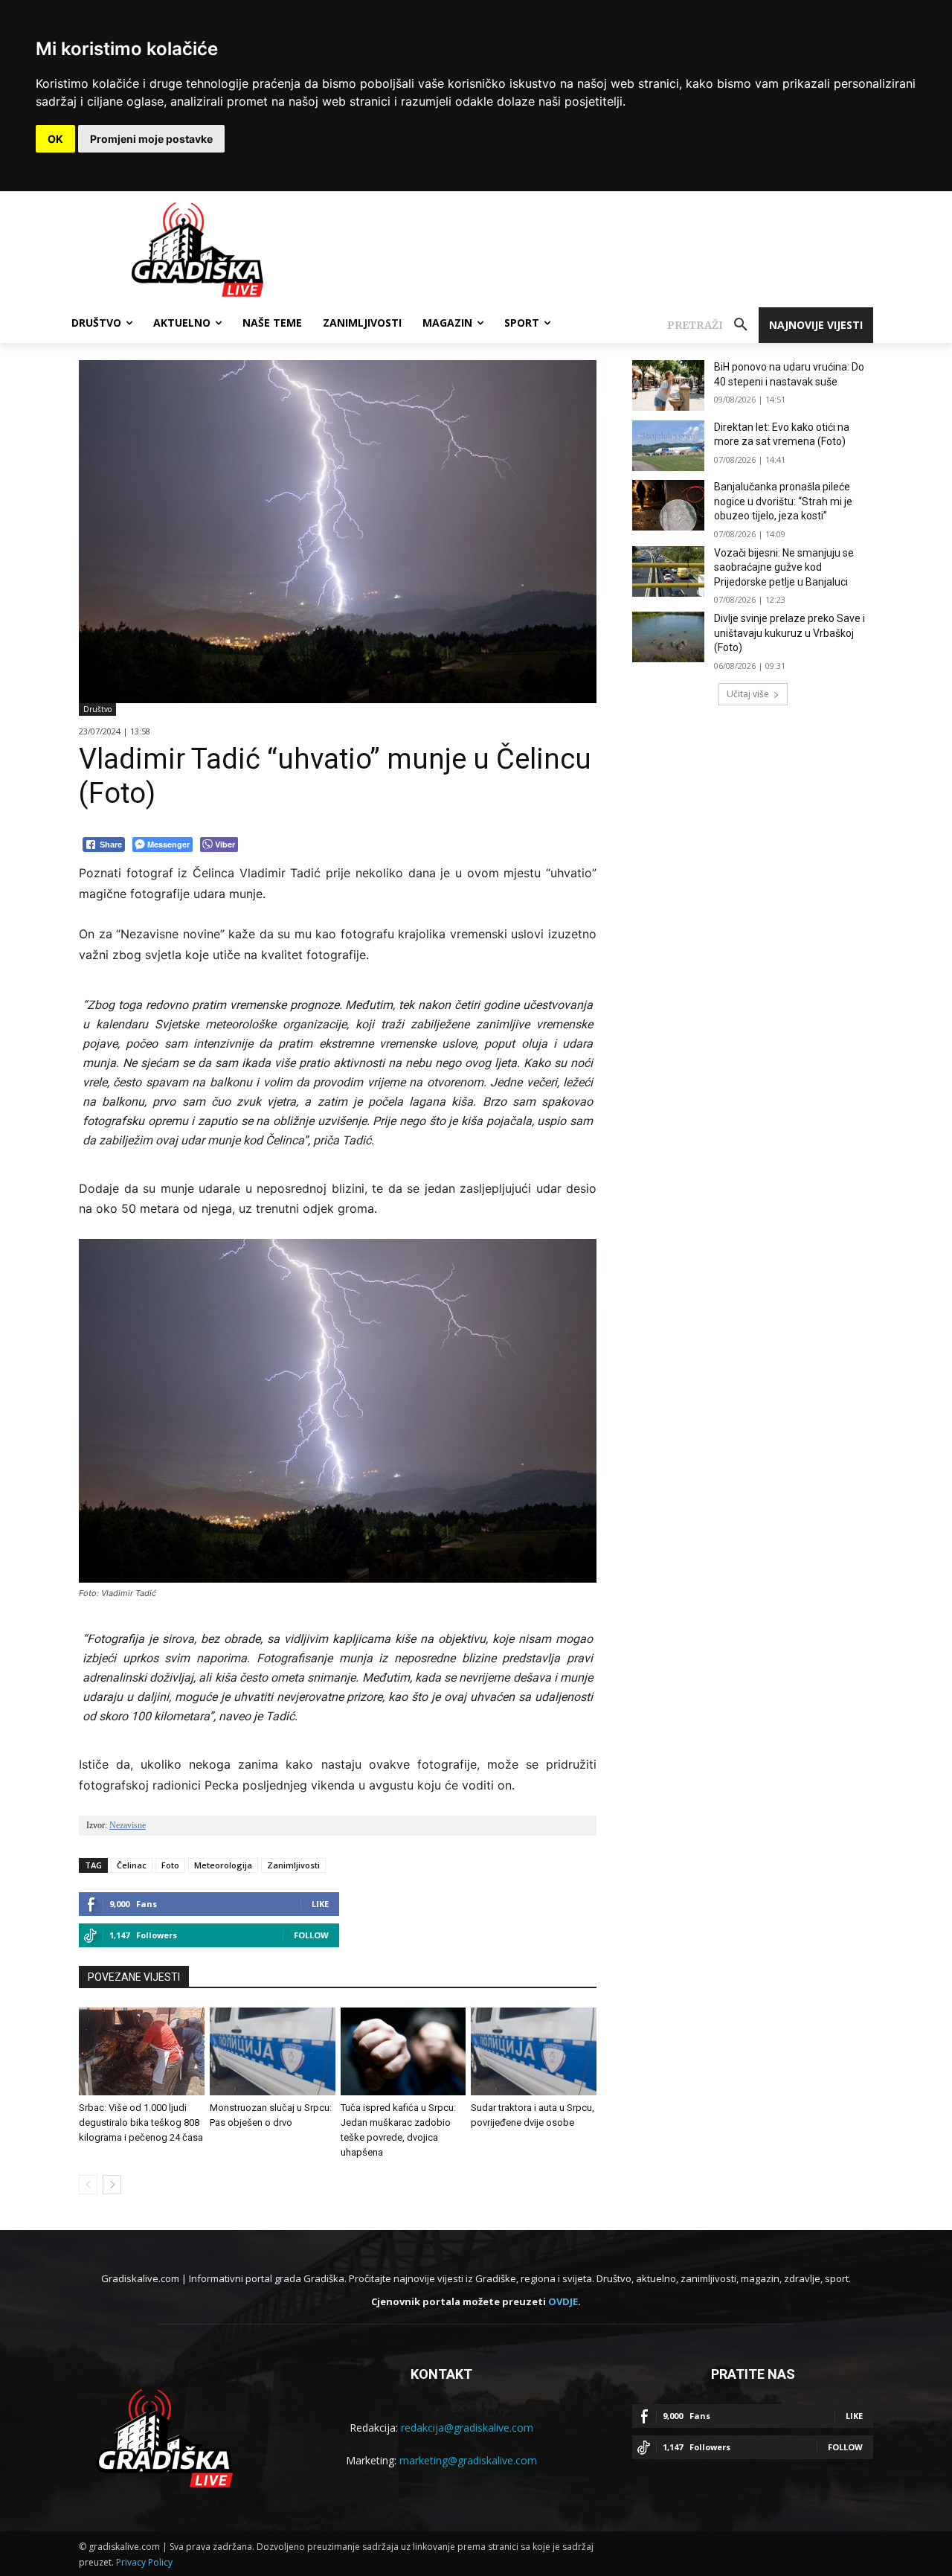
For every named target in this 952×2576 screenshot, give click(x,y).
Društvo (97, 709)
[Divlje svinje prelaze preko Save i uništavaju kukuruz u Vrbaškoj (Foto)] (668, 637)
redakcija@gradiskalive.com (467, 2428)
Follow (311, 1935)
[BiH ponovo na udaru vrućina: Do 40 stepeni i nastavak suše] (668, 385)
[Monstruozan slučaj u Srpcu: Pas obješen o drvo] (273, 2051)
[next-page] (112, 2185)
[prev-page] (88, 2185)
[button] (713, 325)
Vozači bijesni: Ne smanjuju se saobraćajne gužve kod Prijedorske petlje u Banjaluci (784, 567)
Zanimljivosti (293, 1865)
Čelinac (132, 1865)
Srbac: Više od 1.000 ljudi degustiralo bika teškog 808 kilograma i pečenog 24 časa (141, 2122)
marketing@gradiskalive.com (468, 2460)
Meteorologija (223, 1865)
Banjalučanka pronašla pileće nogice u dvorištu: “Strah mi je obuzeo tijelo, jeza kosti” (783, 501)
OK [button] (55, 139)
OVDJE (563, 2301)
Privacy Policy (144, 2562)
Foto (170, 1865)
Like (320, 1904)
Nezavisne (128, 1825)
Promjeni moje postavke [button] (151, 139)
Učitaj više (748, 694)
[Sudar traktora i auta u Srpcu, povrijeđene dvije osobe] (534, 2051)
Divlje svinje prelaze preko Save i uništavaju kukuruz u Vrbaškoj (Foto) (789, 633)
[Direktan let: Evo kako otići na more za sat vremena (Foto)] (668, 446)
